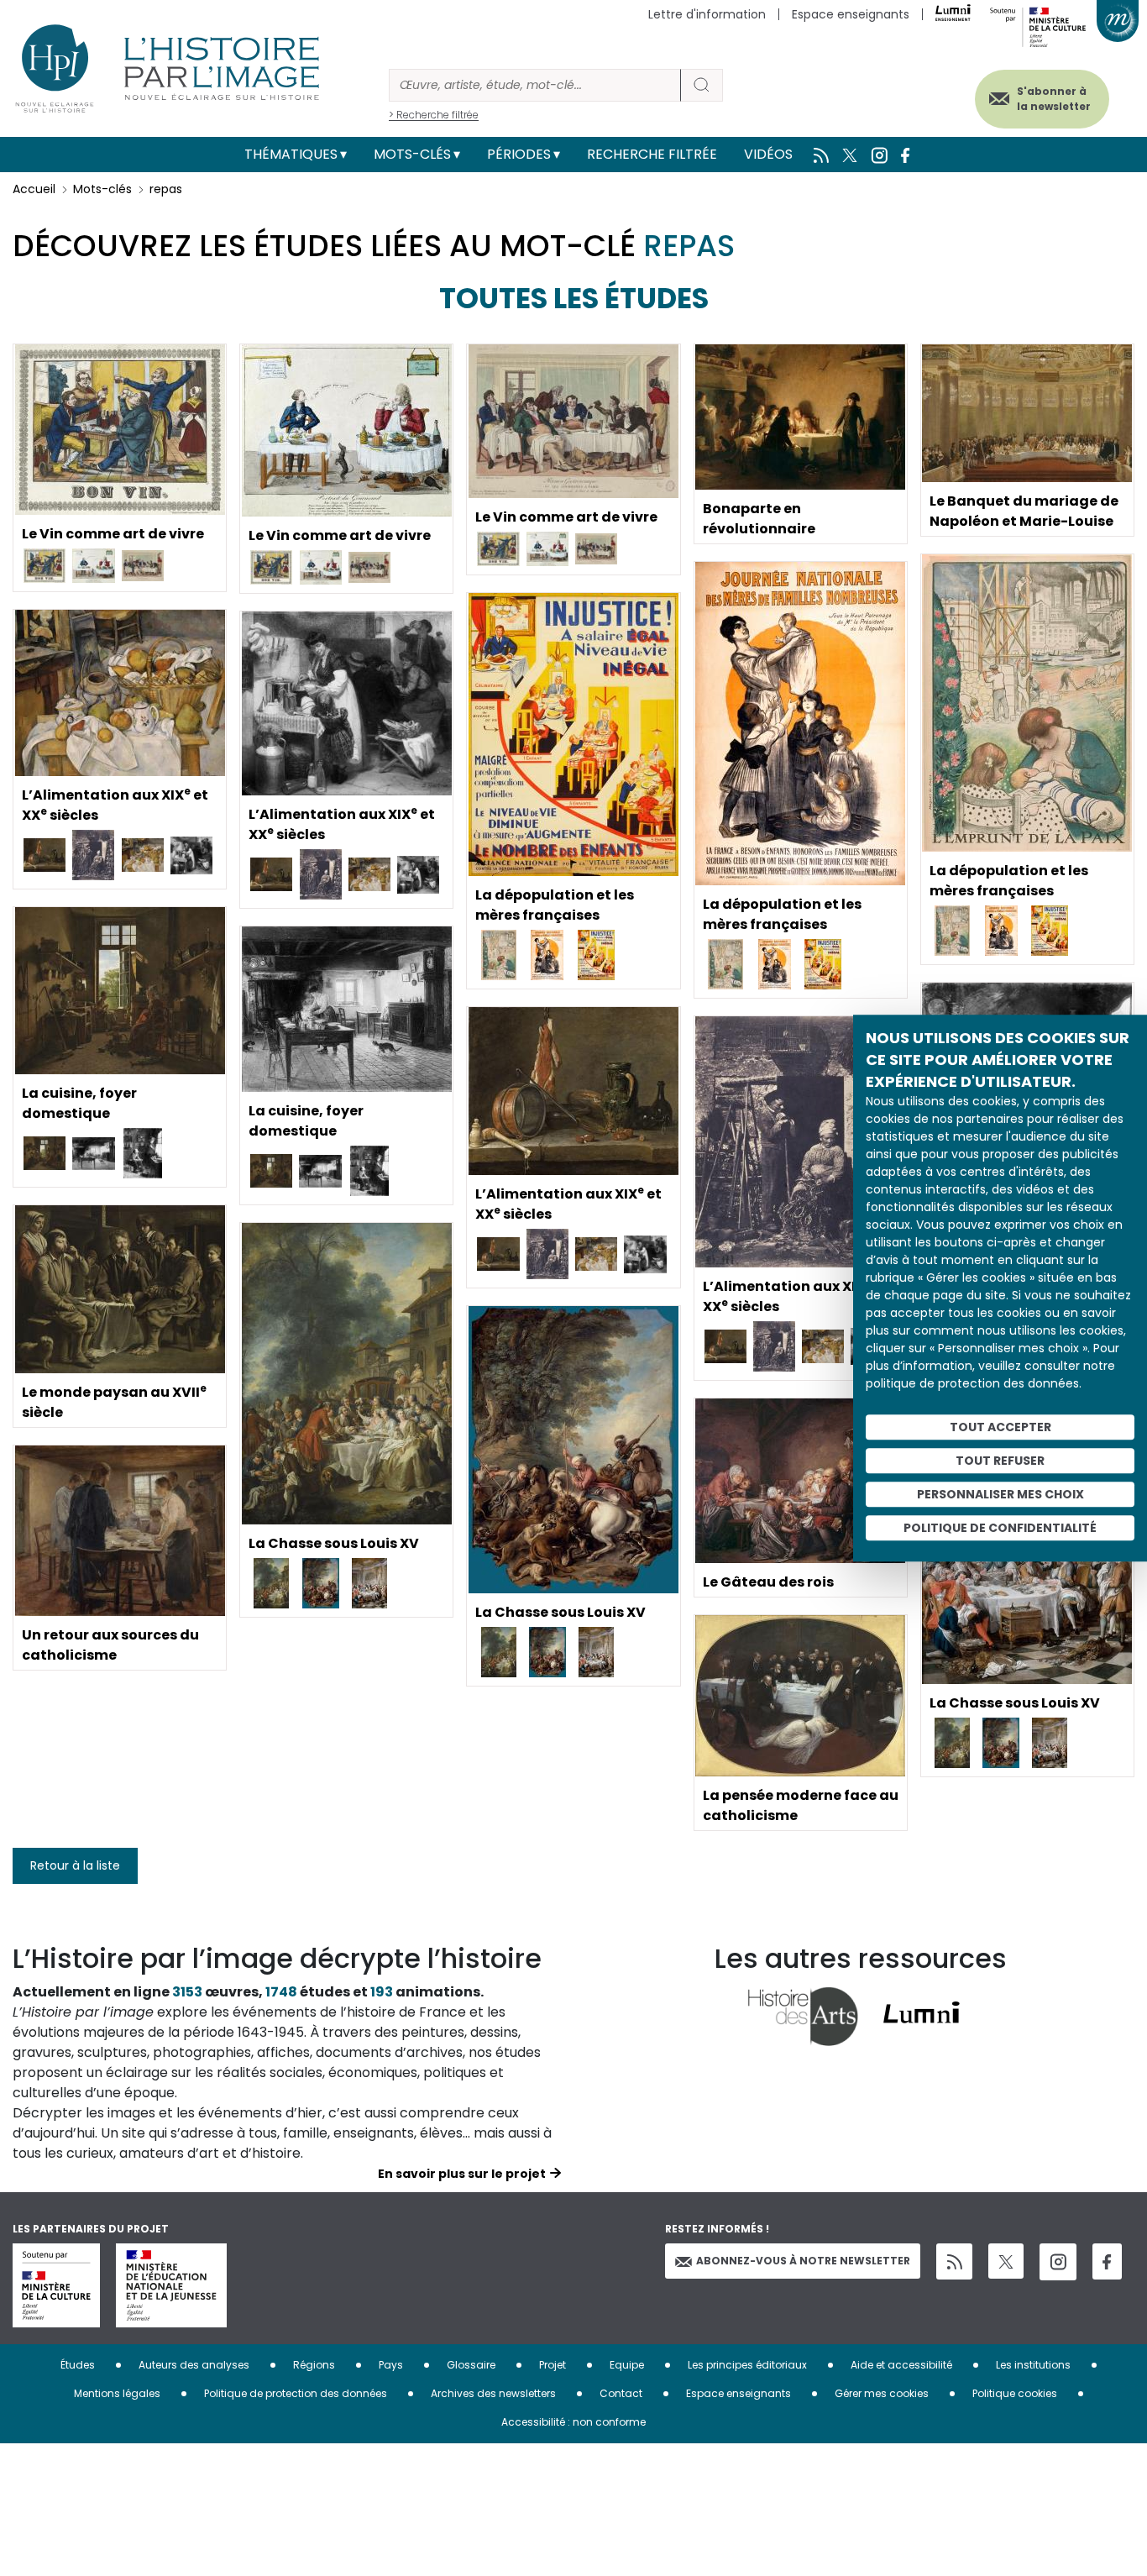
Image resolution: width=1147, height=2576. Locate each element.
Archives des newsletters (493, 2393)
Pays (391, 2365)
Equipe (627, 2365)
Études (78, 2365)
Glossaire (471, 2365)
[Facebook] (1107, 2261)
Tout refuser (1000, 1461)
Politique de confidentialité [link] (1000, 1528)
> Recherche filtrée (434, 115)
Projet (553, 2365)
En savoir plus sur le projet (462, 2174)
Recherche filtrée (652, 154)
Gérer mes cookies (882, 2393)
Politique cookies (1015, 2393)
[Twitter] (1006, 2261)
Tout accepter (1000, 1427)
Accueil (34, 189)
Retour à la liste (75, 1865)
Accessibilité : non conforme (573, 2422)
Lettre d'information (707, 14)
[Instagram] (1058, 2262)
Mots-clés (412, 154)
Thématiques (291, 154)
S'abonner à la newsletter (1054, 99)
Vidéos (768, 154)
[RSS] (954, 2261)
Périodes (519, 154)
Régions (314, 2365)
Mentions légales (117, 2393)
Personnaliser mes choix (1000, 1494)
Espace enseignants (851, 14)
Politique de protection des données (296, 2393)
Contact (621, 2393)
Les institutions (1033, 2365)
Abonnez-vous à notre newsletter (803, 2261)
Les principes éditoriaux (747, 2365)
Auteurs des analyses (194, 2365)
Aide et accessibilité (901, 2365)
